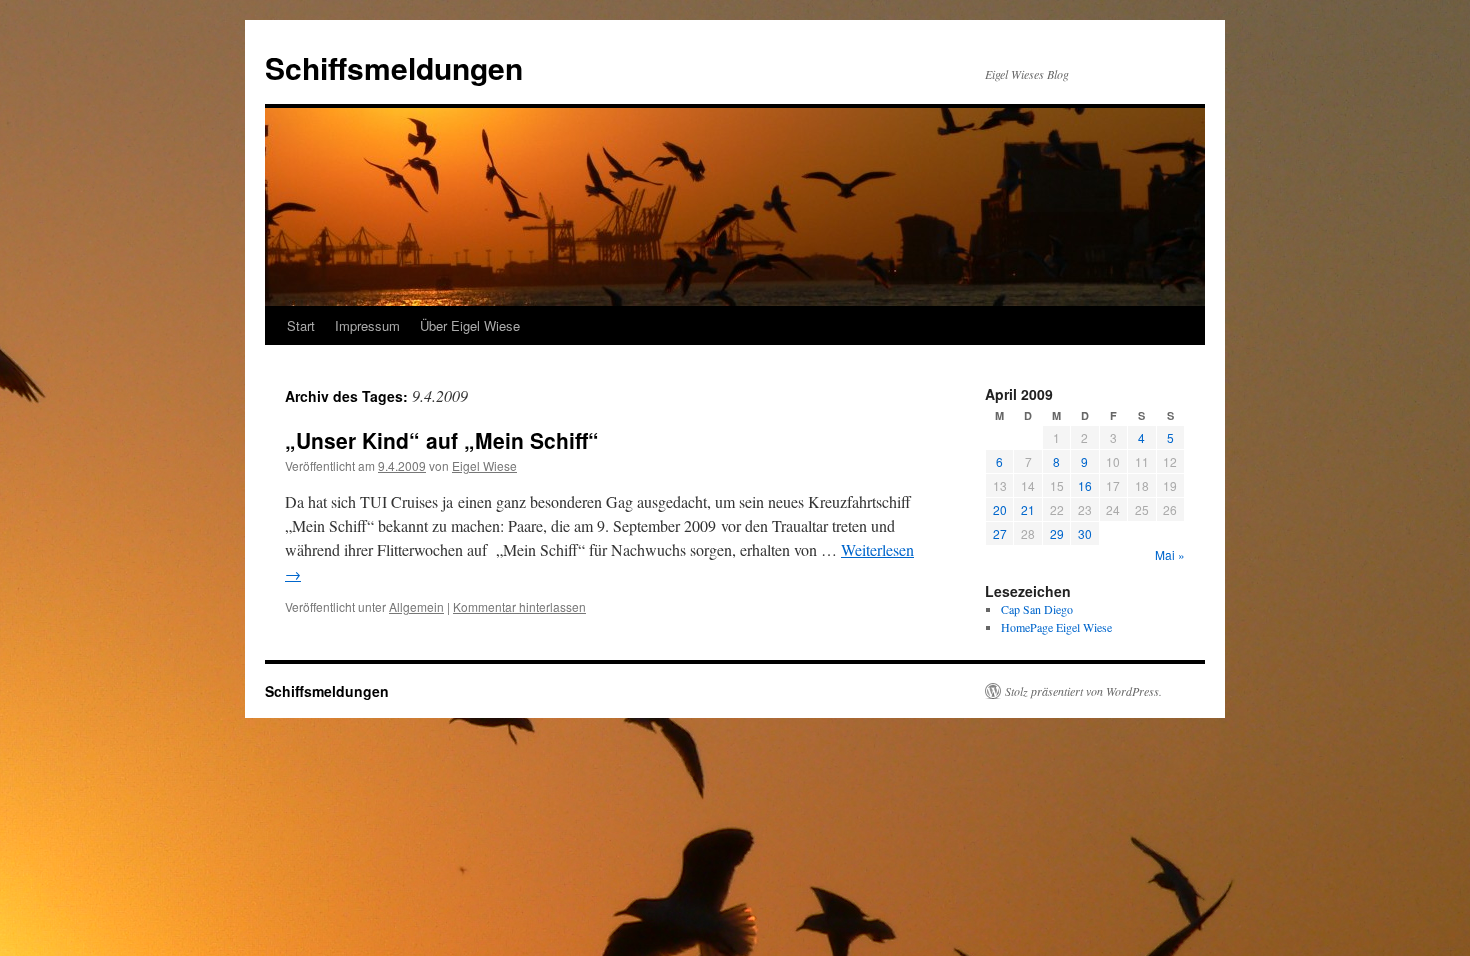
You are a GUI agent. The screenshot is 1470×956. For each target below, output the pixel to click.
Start (301, 325)
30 (1085, 533)
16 (1085, 485)
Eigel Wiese (484, 465)
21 (1028, 509)
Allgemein (416, 606)
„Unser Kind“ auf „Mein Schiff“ (442, 440)
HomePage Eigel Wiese (1056, 627)
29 (1057, 533)
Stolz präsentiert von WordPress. (1083, 691)
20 (1000, 509)
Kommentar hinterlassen (519, 606)
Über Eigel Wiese (470, 325)
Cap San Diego (1037, 609)
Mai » (1170, 554)
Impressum (367, 325)
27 (1000, 533)
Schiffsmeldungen (394, 67)
